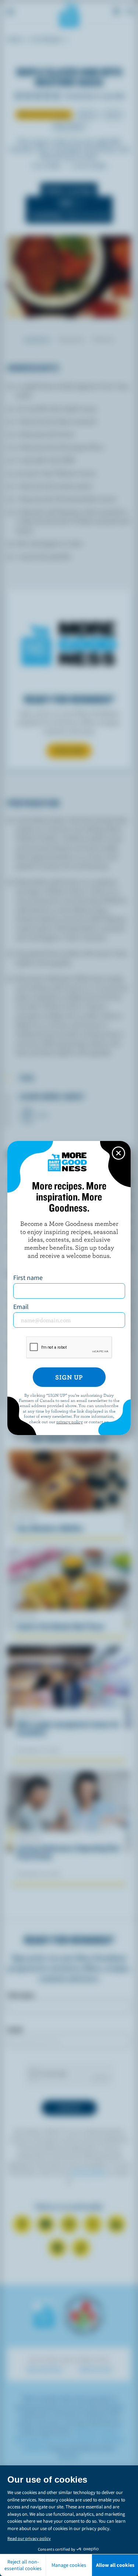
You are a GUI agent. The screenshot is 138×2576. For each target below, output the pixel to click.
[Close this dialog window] (118, 1153)
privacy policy (70, 1421)
